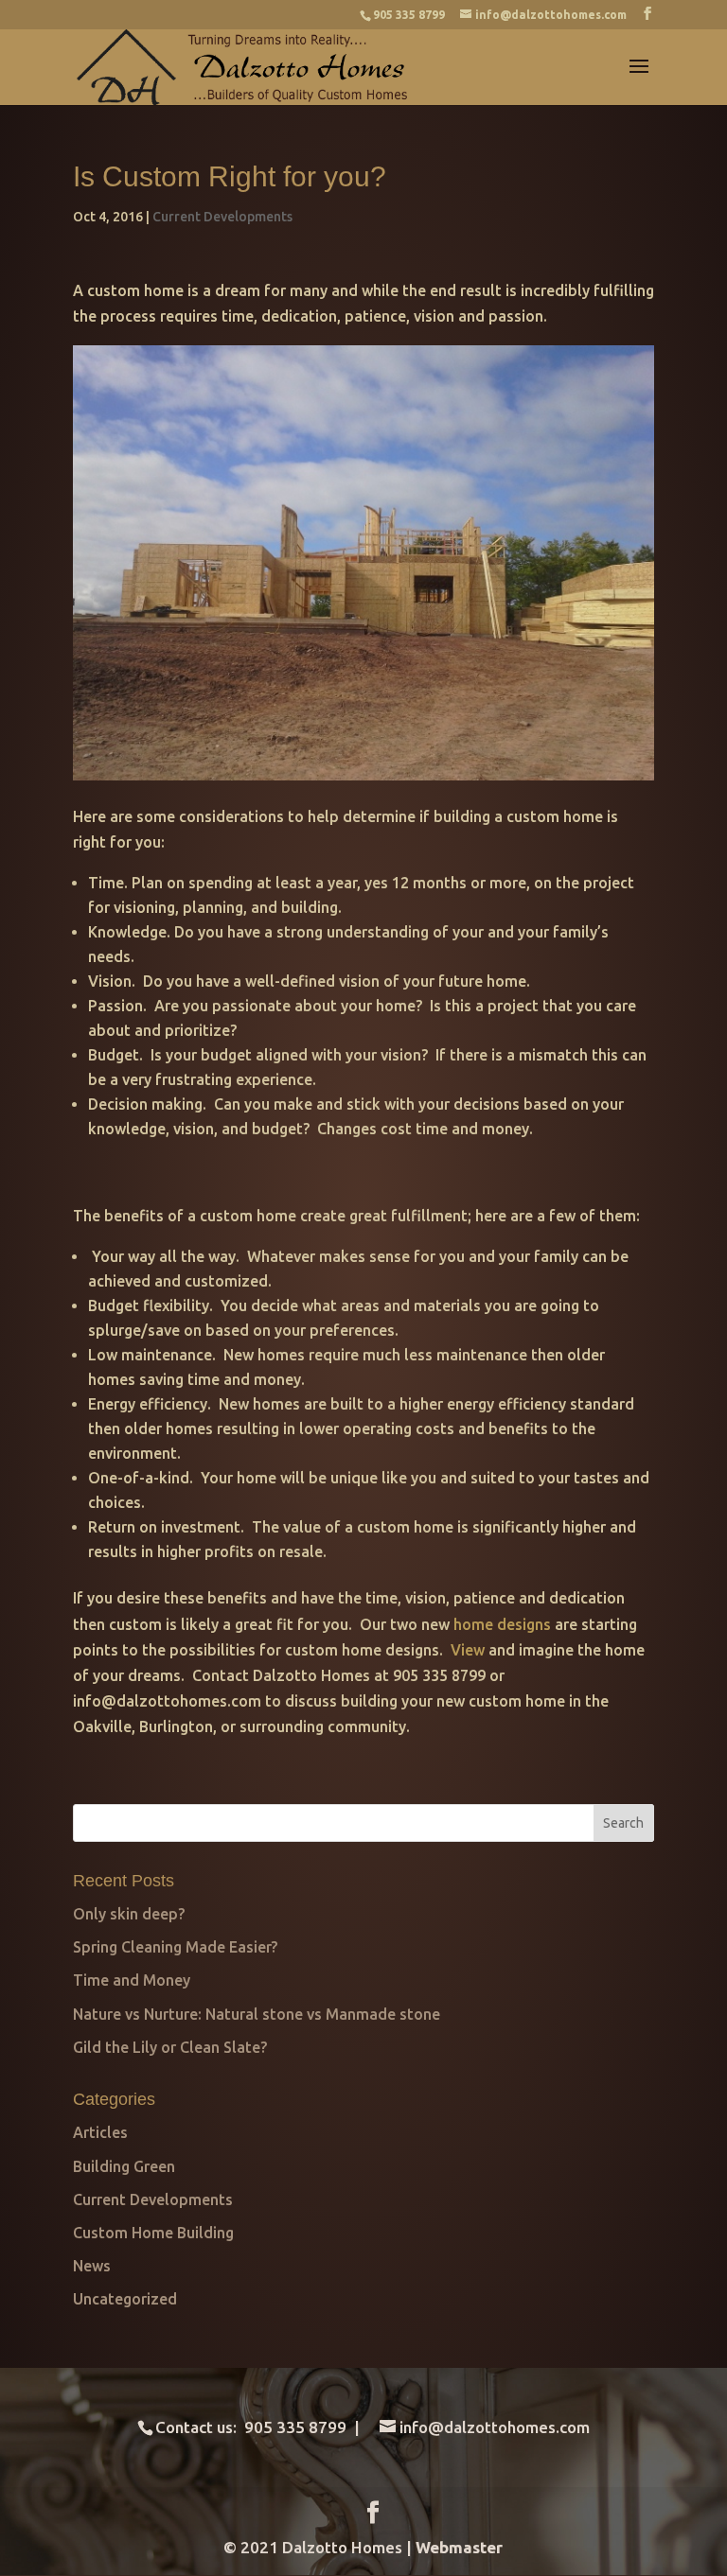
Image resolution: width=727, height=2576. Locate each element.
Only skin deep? (129, 1914)
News (92, 2266)
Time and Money (132, 1980)
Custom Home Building (153, 2233)
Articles (100, 2132)
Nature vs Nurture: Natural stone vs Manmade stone (257, 2014)
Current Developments (222, 217)
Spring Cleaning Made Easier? (175, 1947)
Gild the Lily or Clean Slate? (170, 2047)
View (470, 1650)
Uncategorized (125, 2299)
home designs (504, 1624)
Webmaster (459, 2547)
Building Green (124, 2166)
